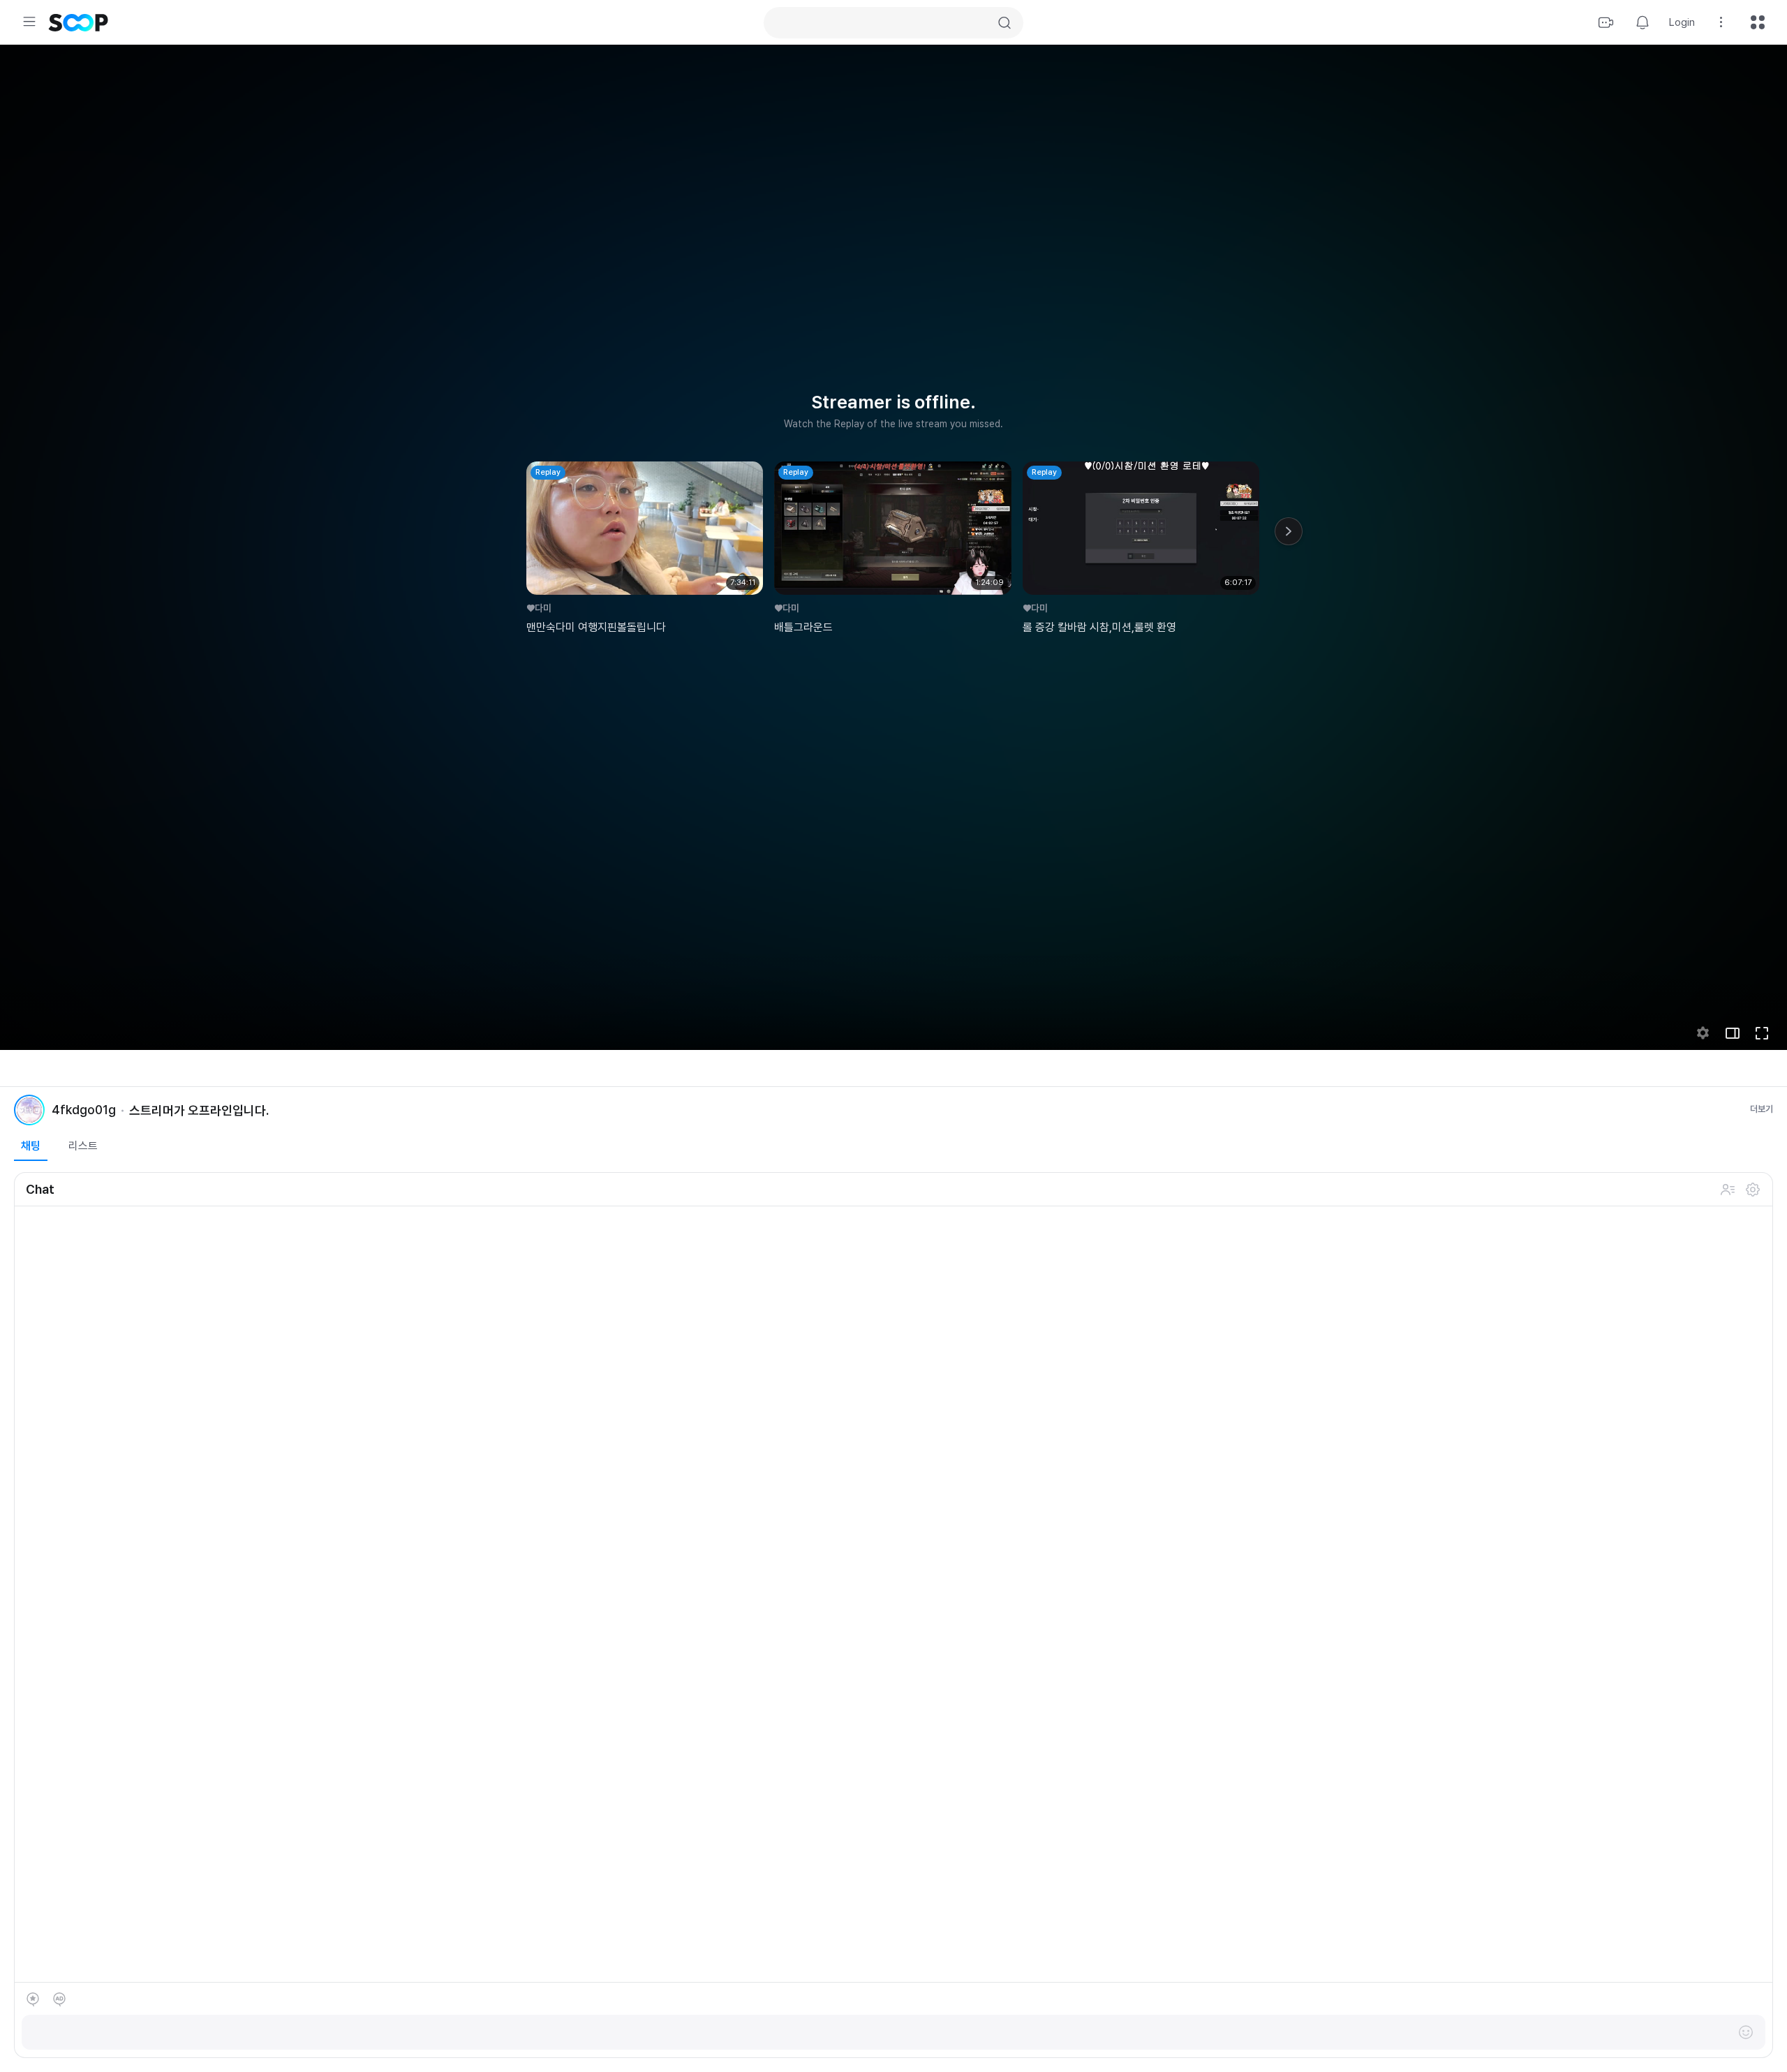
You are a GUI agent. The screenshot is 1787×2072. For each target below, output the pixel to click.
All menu (1758, 22)
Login (1682, 22)
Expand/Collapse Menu (29, 22)
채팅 (31, 1146)
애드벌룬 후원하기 (59, 1999)
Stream (1606, 22)
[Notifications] (1643, 22)
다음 (1289, 531)
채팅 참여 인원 (1728, 1190)
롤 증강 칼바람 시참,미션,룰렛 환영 (1099, 627)
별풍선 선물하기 (33, 1999)
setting (1703, 1033)
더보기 (1762, 1109)
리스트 (83, 1146)
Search (1004, 23)
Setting (1721, 22)
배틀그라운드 (803, 627)
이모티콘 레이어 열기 (1746, 2032)
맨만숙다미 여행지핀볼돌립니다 (596, 627)
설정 (1753, 1190)
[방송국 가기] (29, 1110)
